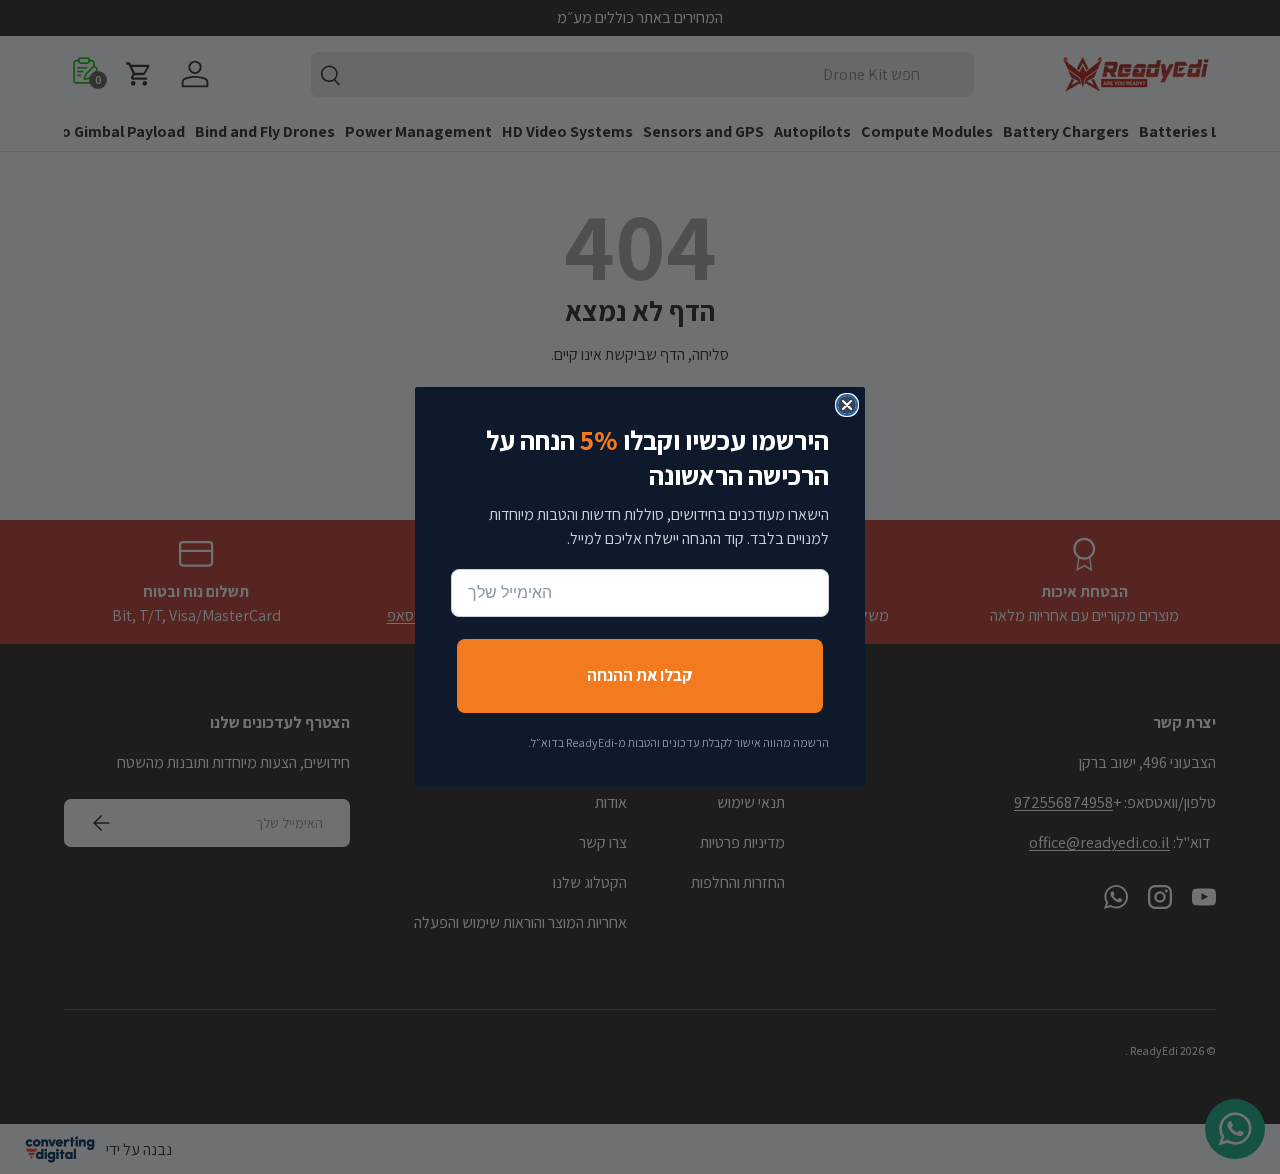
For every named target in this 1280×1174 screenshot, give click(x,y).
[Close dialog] (847, 405)
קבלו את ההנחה (640, 675)
